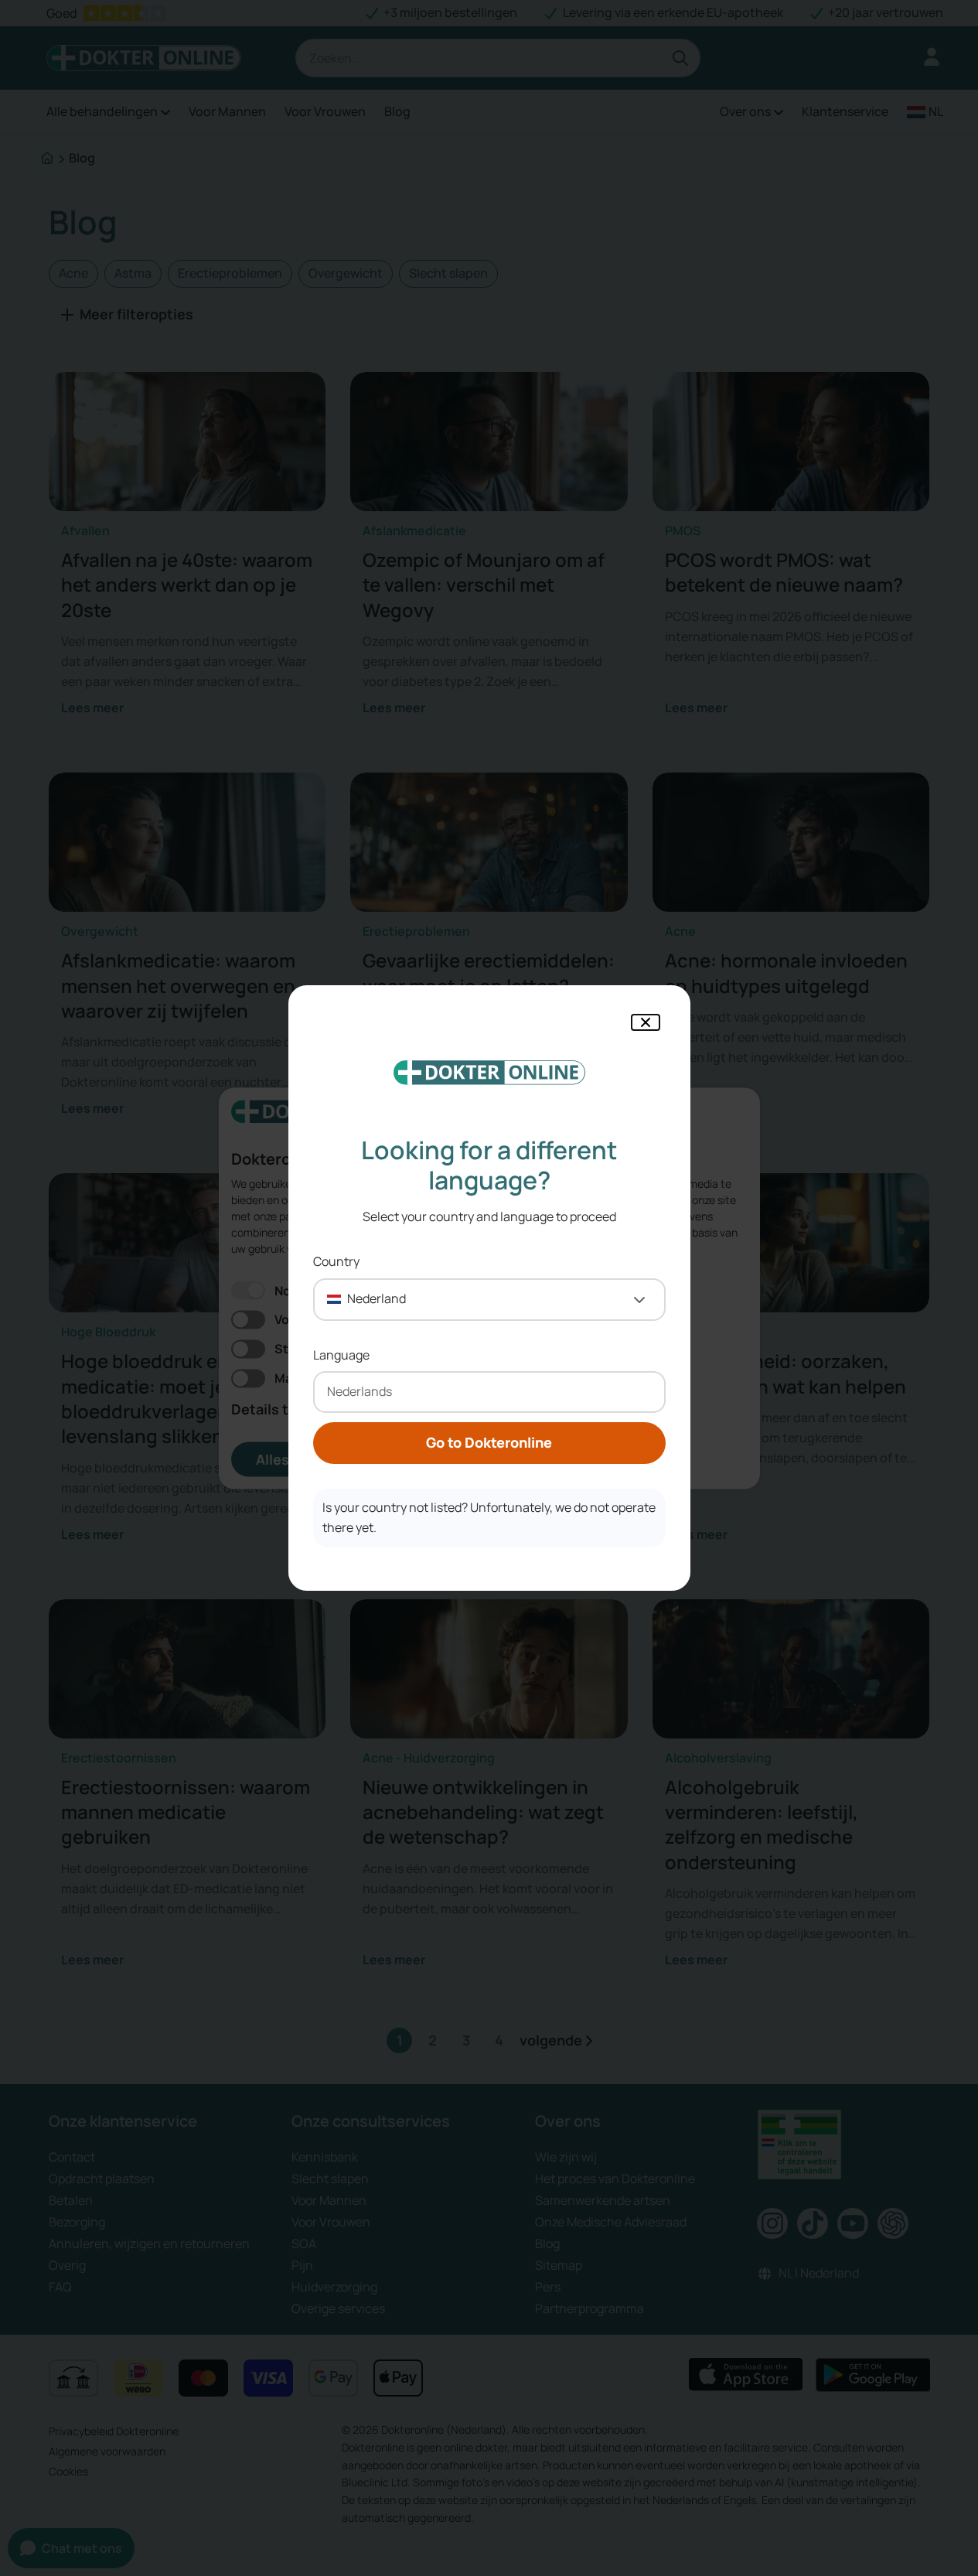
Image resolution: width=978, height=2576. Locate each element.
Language (341, 1355)
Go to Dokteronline (489, 1442)
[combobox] (489, 1300)
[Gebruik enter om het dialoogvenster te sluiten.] (646, 1022)
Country (336, 1261)
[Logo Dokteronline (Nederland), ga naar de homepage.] (489, 1073)
